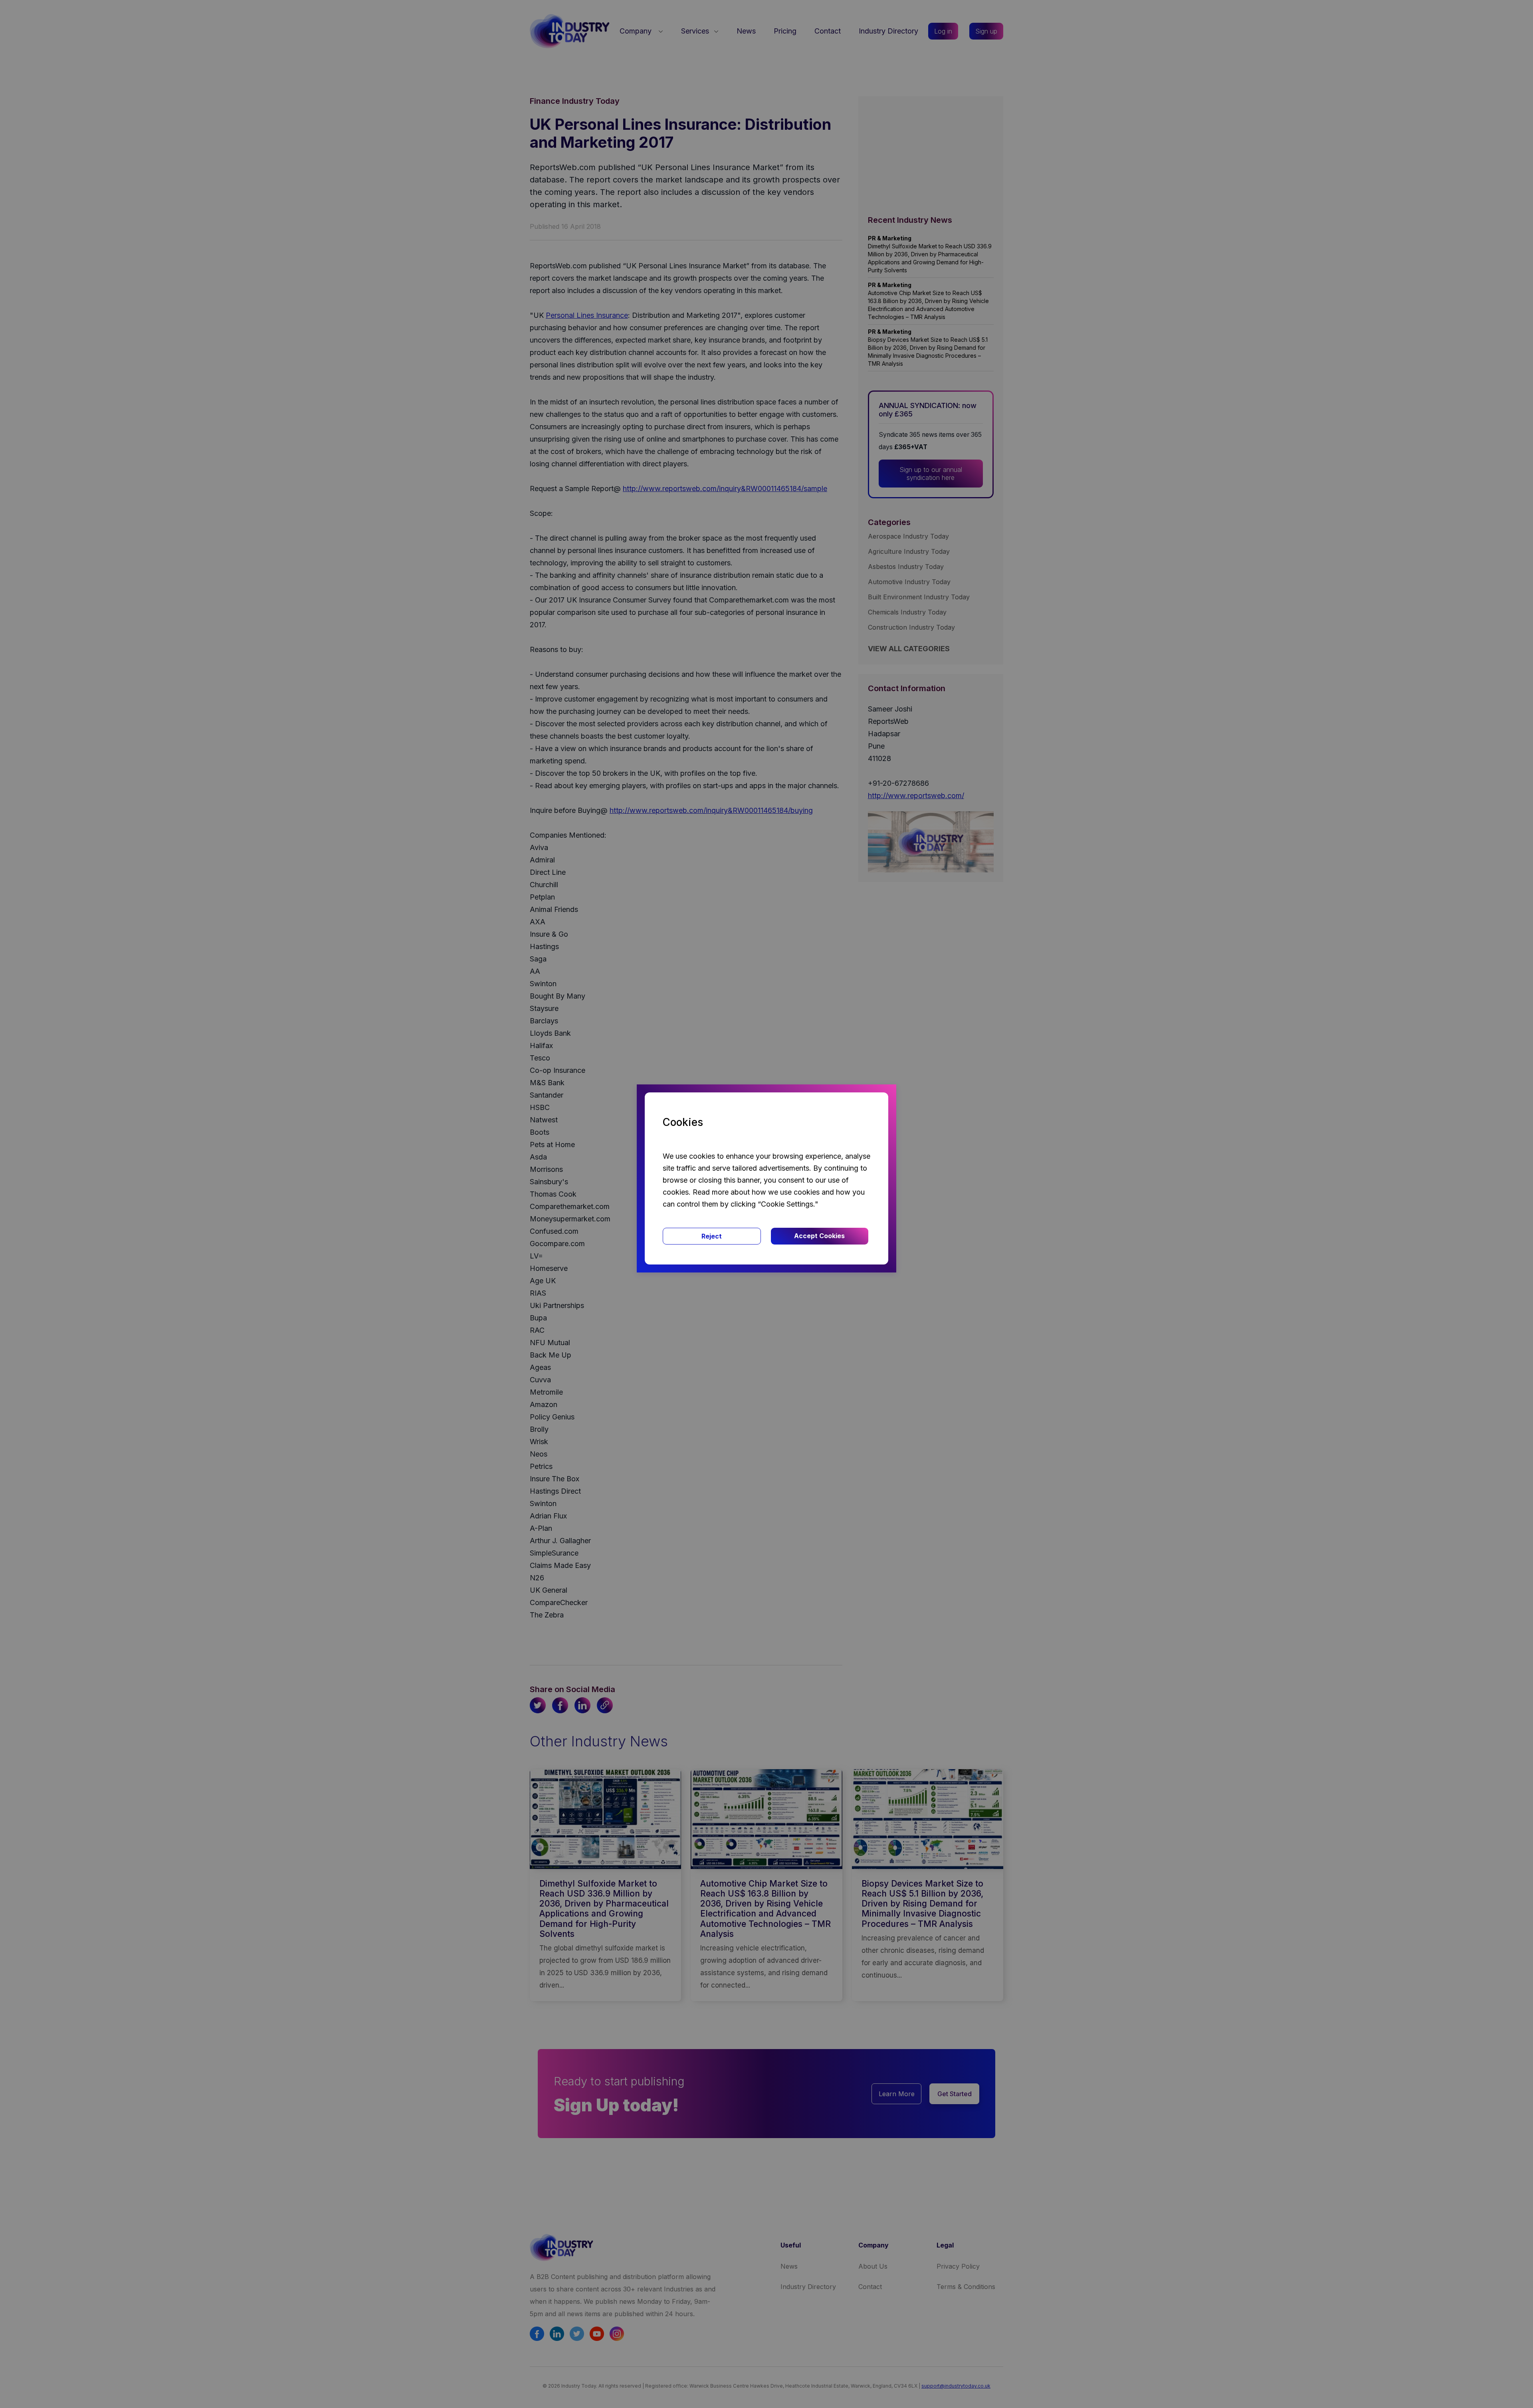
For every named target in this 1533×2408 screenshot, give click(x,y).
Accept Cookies (819, 1236)
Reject (712, 1236)
